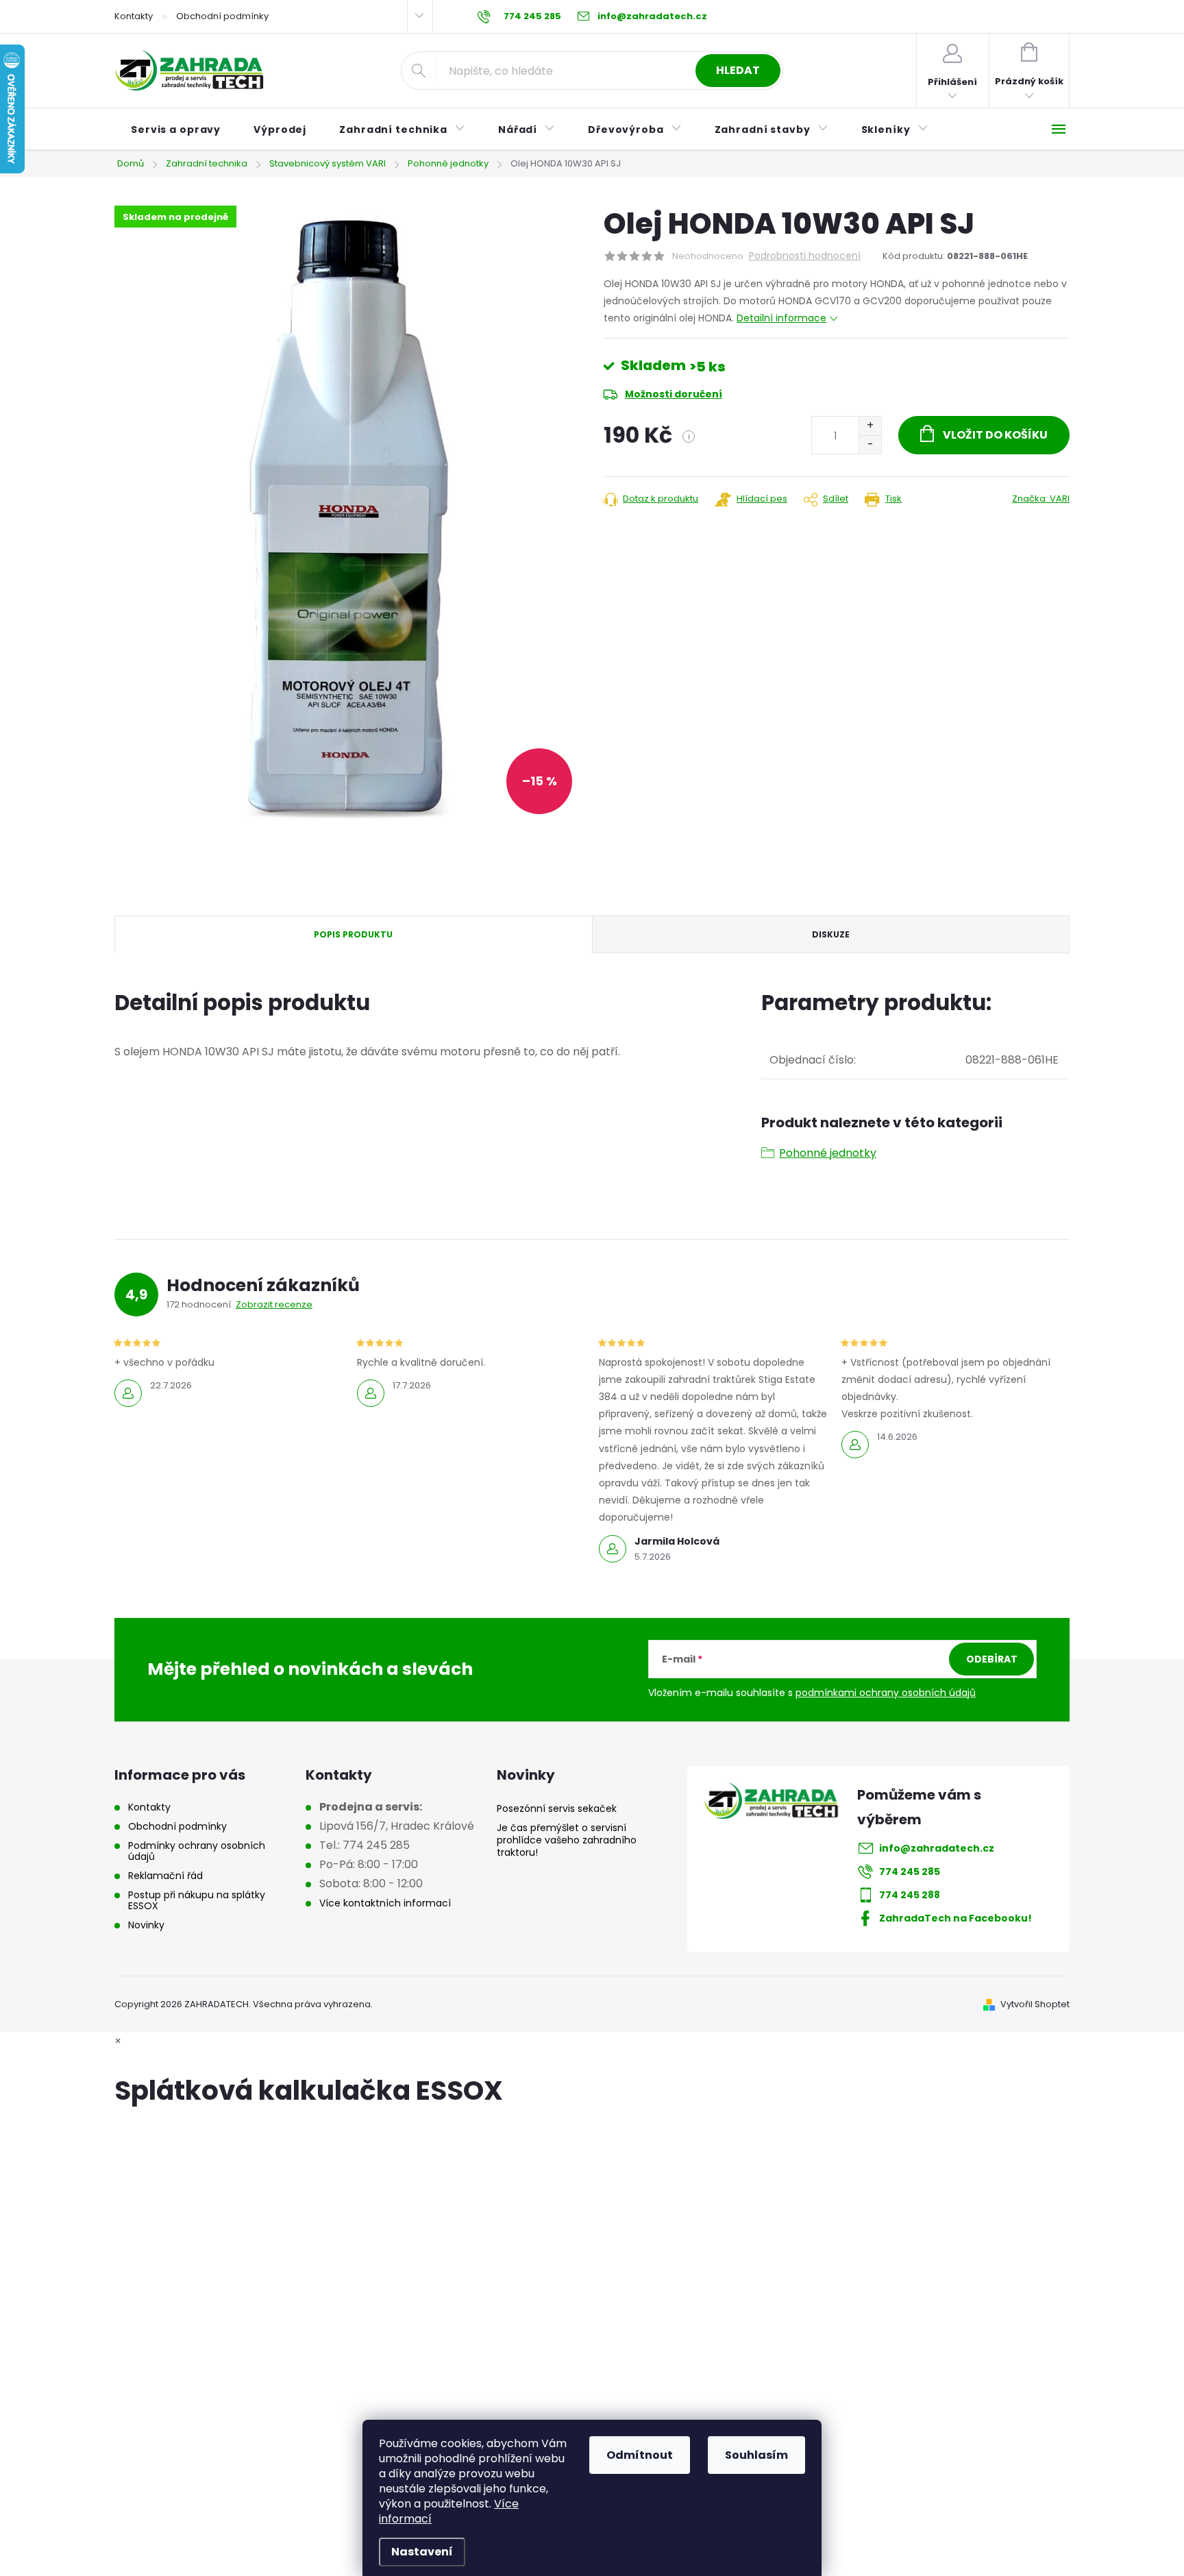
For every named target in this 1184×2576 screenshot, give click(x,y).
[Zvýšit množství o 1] (870, 426)
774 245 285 (910, 1872)
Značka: (1041, 499)
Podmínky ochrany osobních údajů (197, 1851)
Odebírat (992, 1659)
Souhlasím (756, 2455)
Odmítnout (640, 2455)
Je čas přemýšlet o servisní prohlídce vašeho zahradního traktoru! (567, 1840)
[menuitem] (176, 130)
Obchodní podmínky (222, 16)
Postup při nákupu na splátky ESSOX (197, 1900)
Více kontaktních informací (385, 1903)
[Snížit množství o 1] (870, 444)
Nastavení (422, 2552)
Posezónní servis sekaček (557, 1808)
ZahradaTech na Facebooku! (955, 1918)
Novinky (146, 1925)
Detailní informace (781, 318)
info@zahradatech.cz (937, 1848)
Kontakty (134, 16)
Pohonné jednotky (828, 1153)
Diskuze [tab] (831, 934)
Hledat (738, 70)
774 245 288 (910, 1895)
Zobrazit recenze (274, 1304)
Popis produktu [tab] (353, 934)
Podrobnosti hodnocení (805, 256)
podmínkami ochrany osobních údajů (886, 1693)
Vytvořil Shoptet (1035, 2004)
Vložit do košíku (995, 435)
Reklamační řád (165, 1876)
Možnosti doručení (674, 394)
